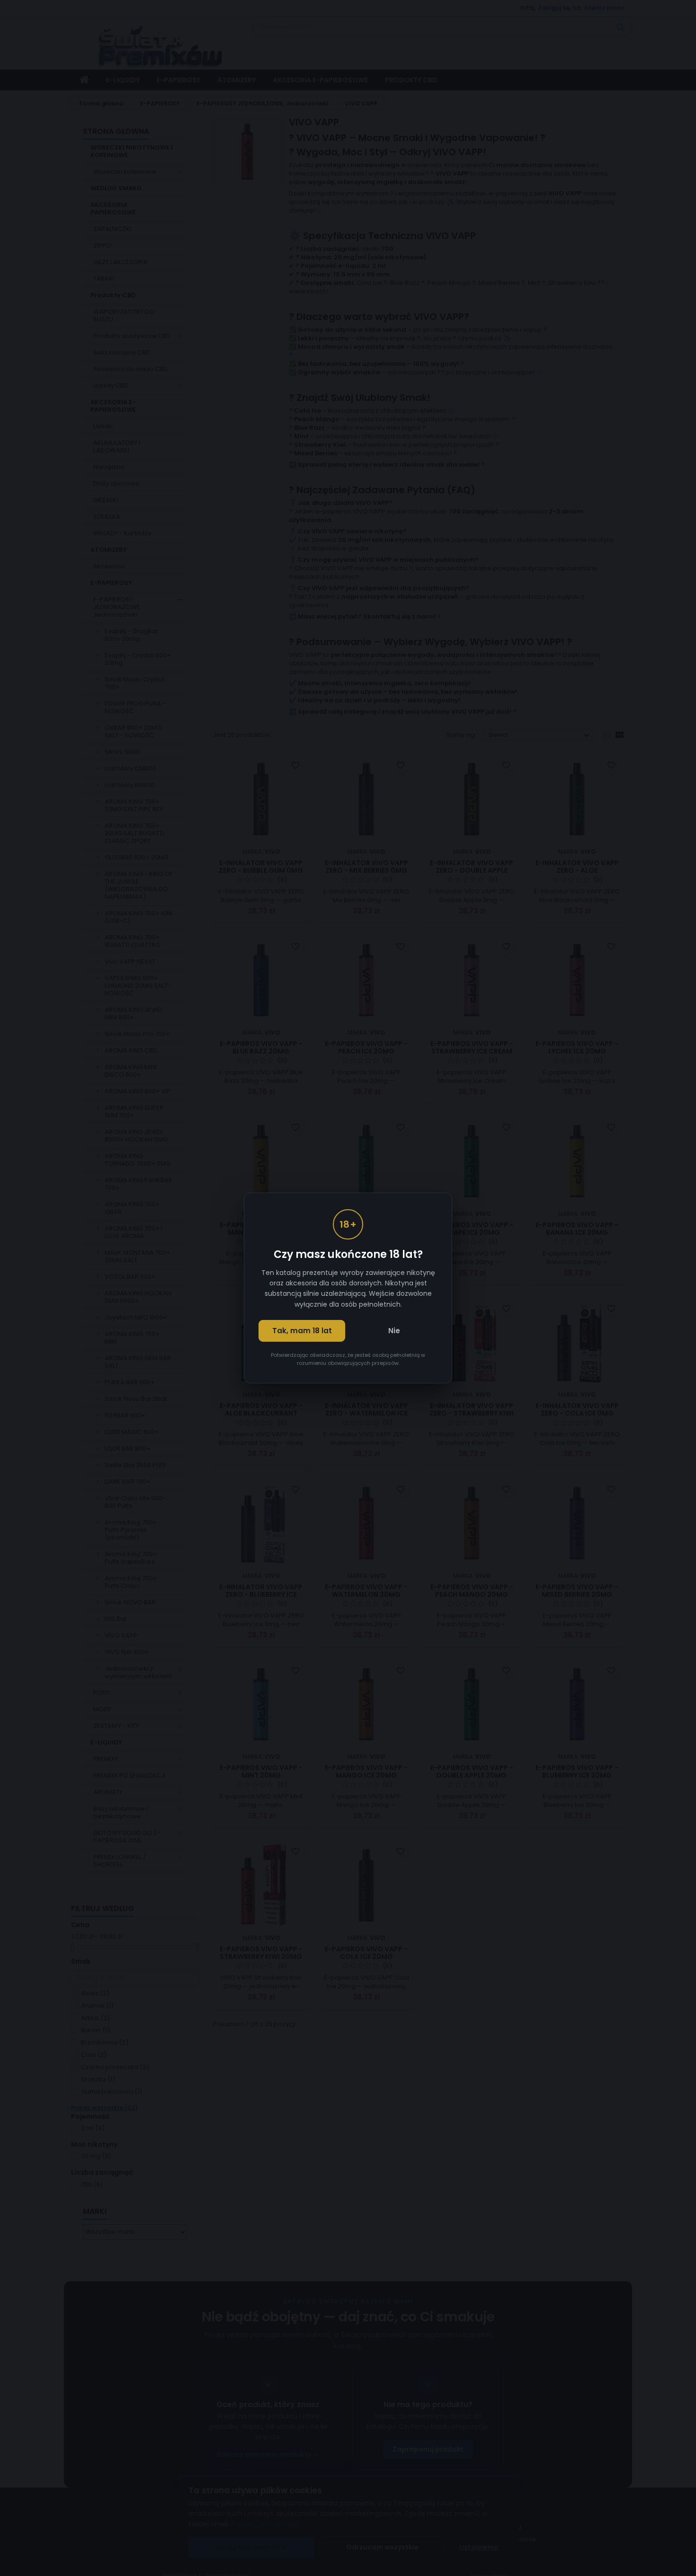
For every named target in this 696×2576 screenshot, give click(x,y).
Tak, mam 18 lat (302, 1331)
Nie (394, 1331)
